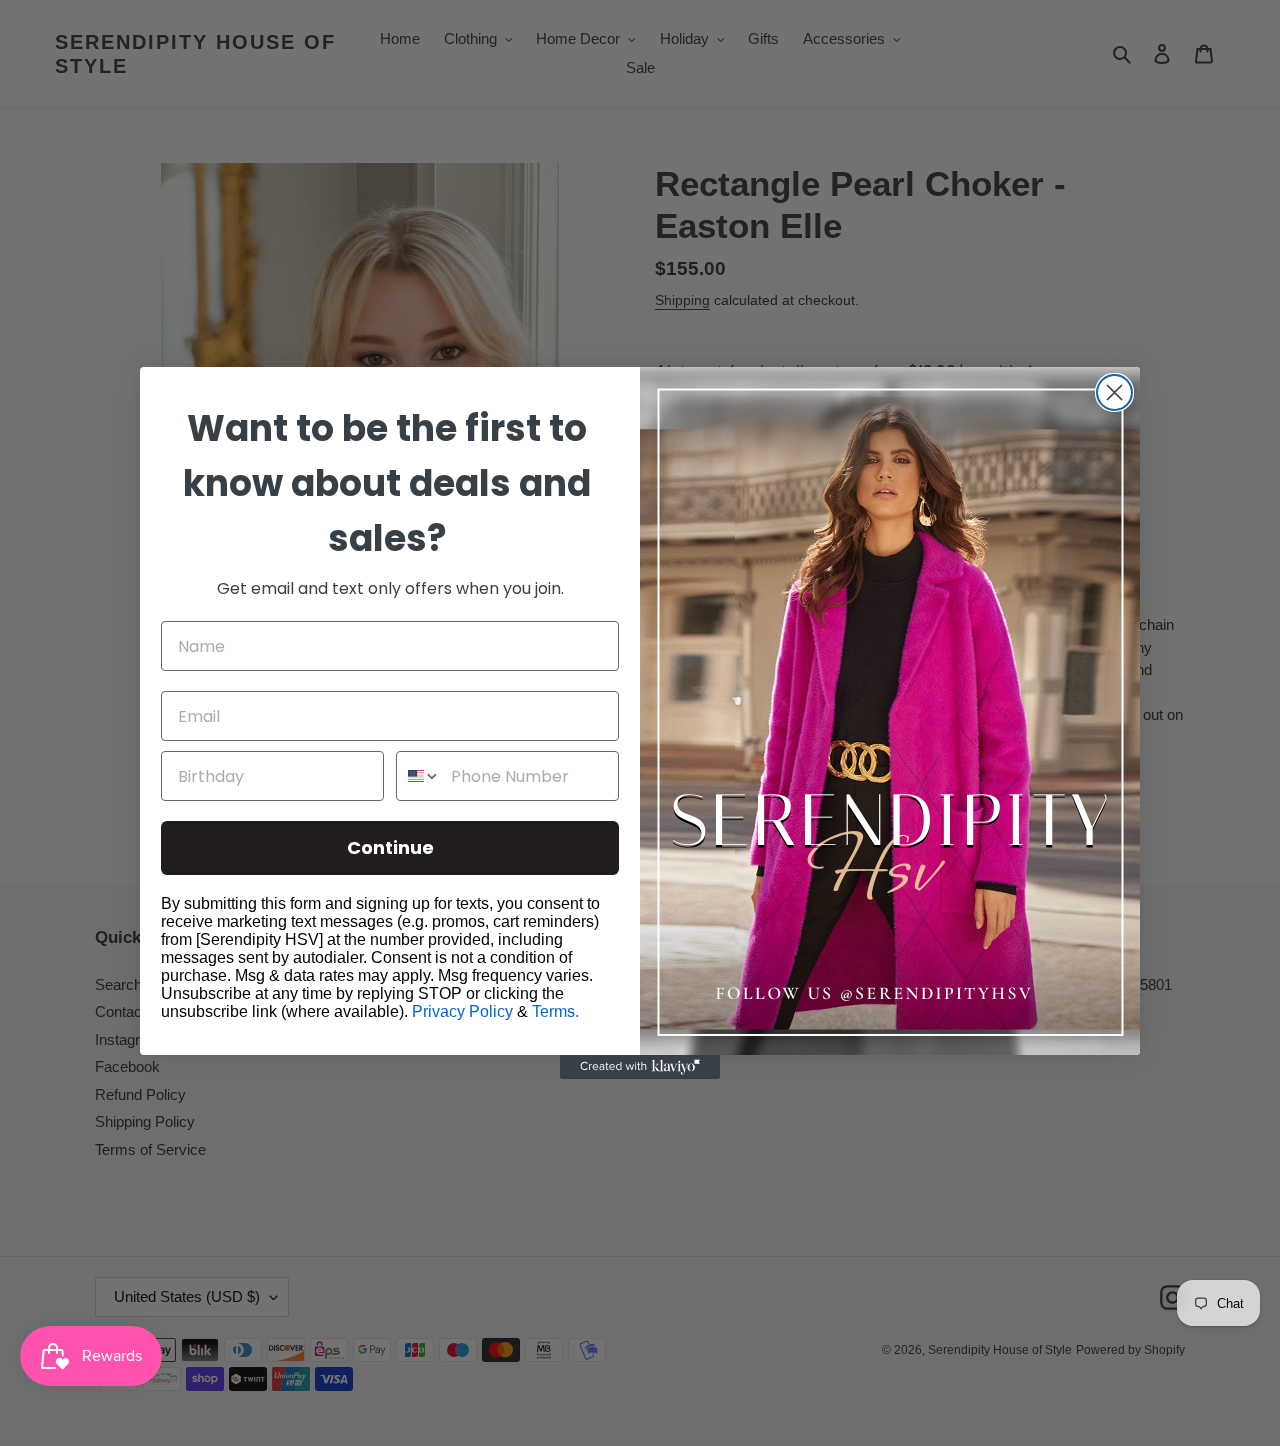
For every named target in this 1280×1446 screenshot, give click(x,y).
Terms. (555, 1011)
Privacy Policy (462, 1011)
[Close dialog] (1114, 392)
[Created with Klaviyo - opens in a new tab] (640, 1067)
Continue (390, 847)
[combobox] (419, 776)
